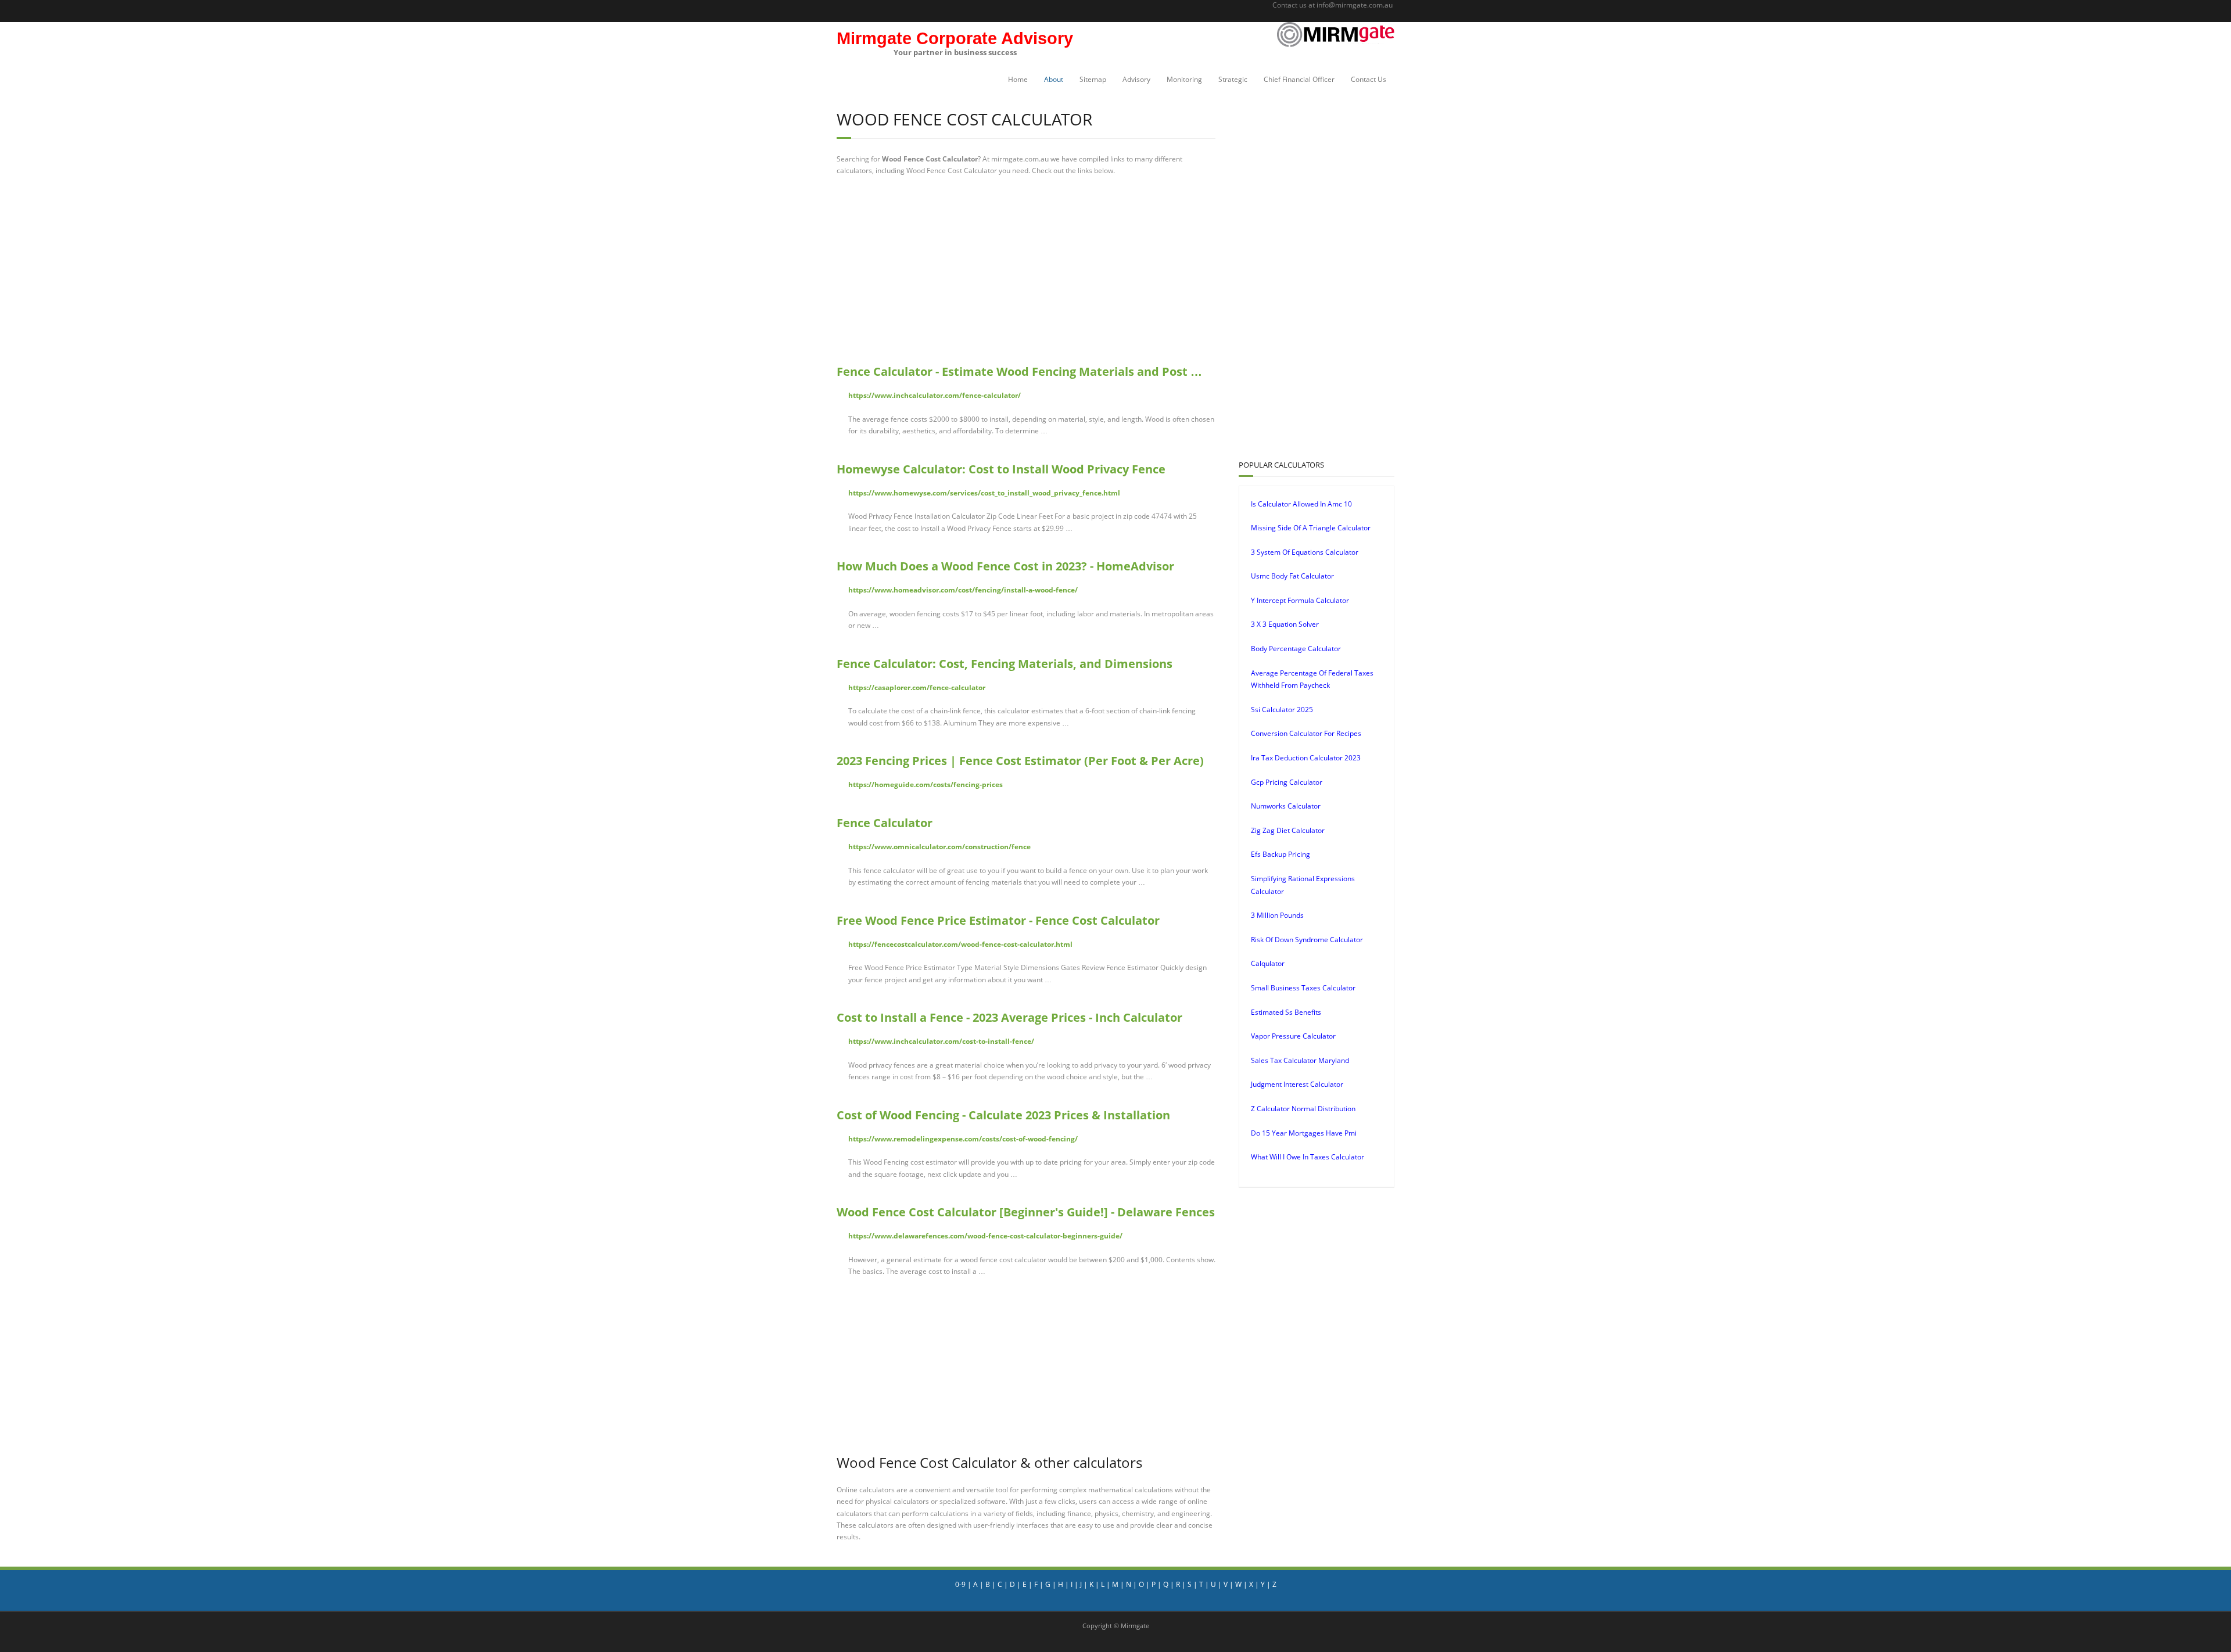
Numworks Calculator (1286, 806)
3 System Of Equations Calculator (1305, 552)
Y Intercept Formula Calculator (1300, 600)
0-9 (960, 1584)
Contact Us (1369, 79)
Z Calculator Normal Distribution (1303, 1109)
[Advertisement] (1026, 270)
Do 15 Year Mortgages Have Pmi (1304, 1133)
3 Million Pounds (1277, 915)
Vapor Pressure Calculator (1293, 1036)
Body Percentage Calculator (1296, 649)
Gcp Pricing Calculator (1287, 782)
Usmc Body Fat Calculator (1292, 576)
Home (1018, 79)
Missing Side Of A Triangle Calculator (1311, 528)
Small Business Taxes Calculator (1303, 988)
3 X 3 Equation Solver (1285, 624)
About (1054, 79)
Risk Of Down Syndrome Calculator (1307, 940)
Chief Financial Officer (1299, 79)
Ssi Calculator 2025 (1282, 710)
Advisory (1136, 79)
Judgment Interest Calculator (1297, 1084)
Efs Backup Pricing (1281, 854)
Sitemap (1093, 79)
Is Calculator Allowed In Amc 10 (1301, 504)
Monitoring (1184, 79)
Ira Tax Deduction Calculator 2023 (1306, 758)
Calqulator (1268, 963)
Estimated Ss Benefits (1286, 1012)
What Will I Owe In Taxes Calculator (1308, 1157)
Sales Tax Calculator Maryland (1300, 1060)
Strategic (1233, 79)
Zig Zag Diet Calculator (1288, 830)
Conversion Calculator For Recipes (1306, 733)
